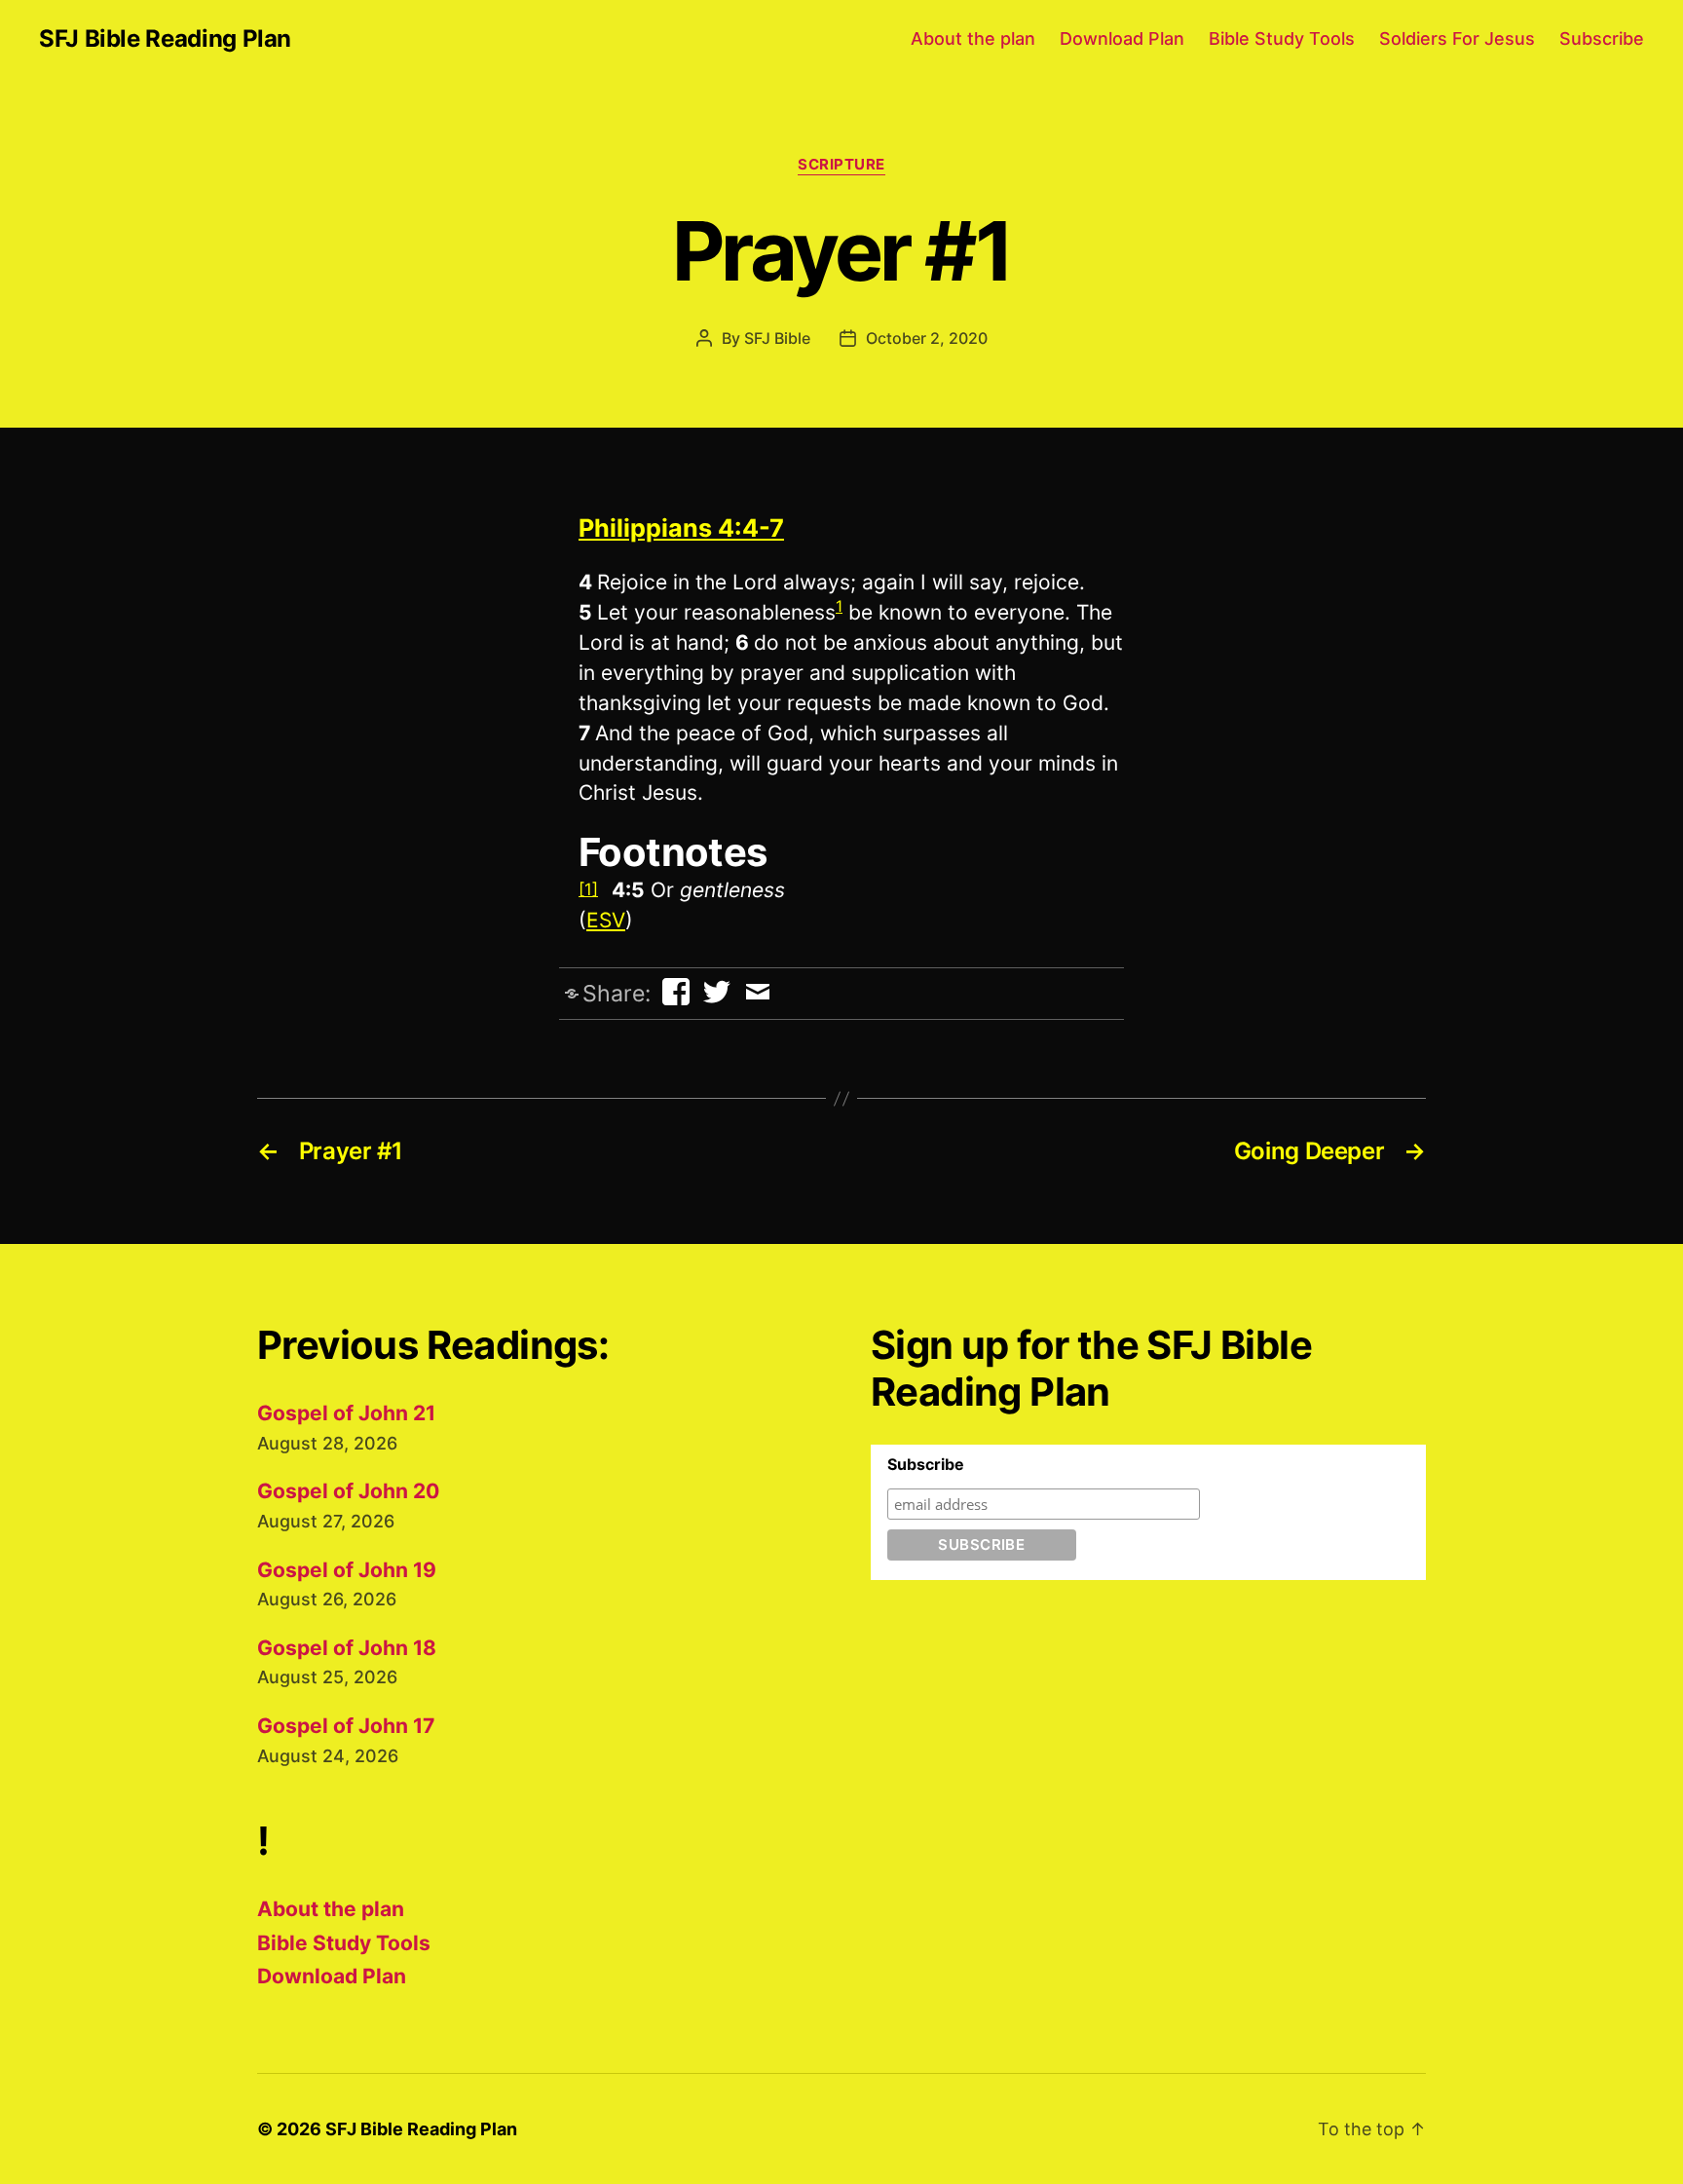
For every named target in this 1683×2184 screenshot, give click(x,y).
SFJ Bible (777, 338)
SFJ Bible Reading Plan (165, 39)
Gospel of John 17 (346, 1726)
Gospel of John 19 (347, 1570)
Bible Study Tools (1282, 38)
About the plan (973, 38)
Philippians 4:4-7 (681, 528)
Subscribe (1602, 38)
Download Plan (1122, 38)
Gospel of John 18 (347, 1648)
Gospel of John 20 (348, 1491)
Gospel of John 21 (346, 1413)
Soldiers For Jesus (1457, 38)
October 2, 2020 (927, 338)
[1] (588, 889)
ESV (606, 920)
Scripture (841, 165)
